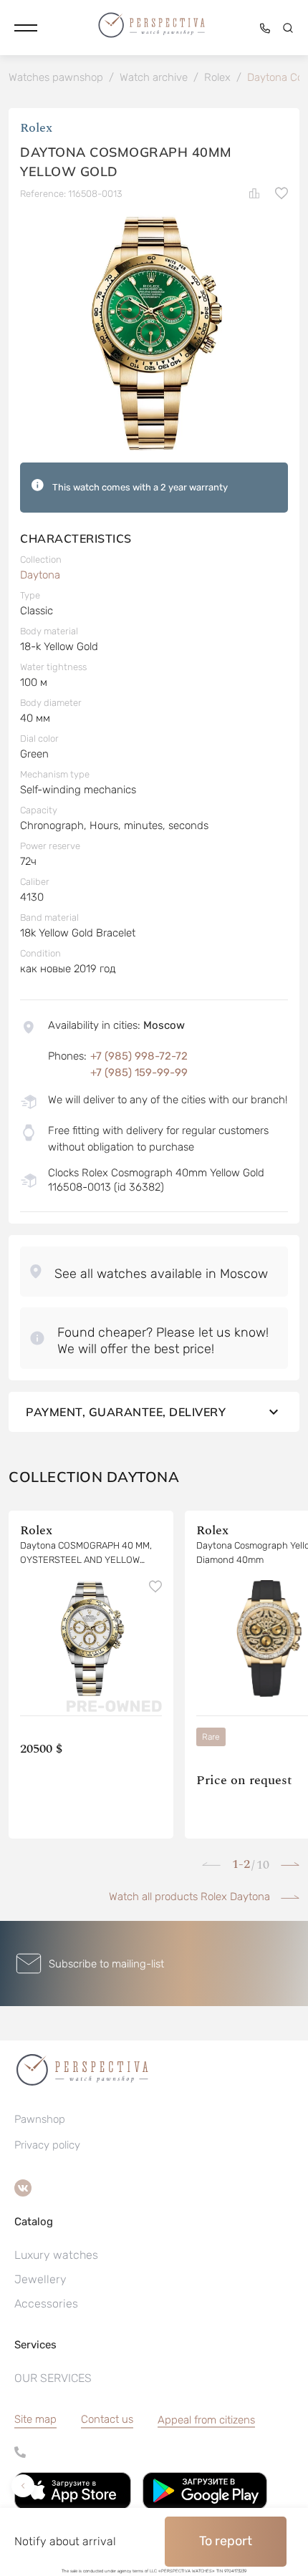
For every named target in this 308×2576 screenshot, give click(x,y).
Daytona (40, 575)
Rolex (36, 128)
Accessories (46, 2304)
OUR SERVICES (53, 2378)
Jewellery (40, 2279)
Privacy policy (47, 2145)
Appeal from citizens (206, 2420)
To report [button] (226, 2541)
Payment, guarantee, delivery (126, 1412)
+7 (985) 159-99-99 (139, 1072)
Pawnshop (40, 2119)
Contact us (107, 2419)
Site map (35, 2419)
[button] (26, 28)
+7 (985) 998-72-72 (139, 1056)
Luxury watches (56, 2255)
